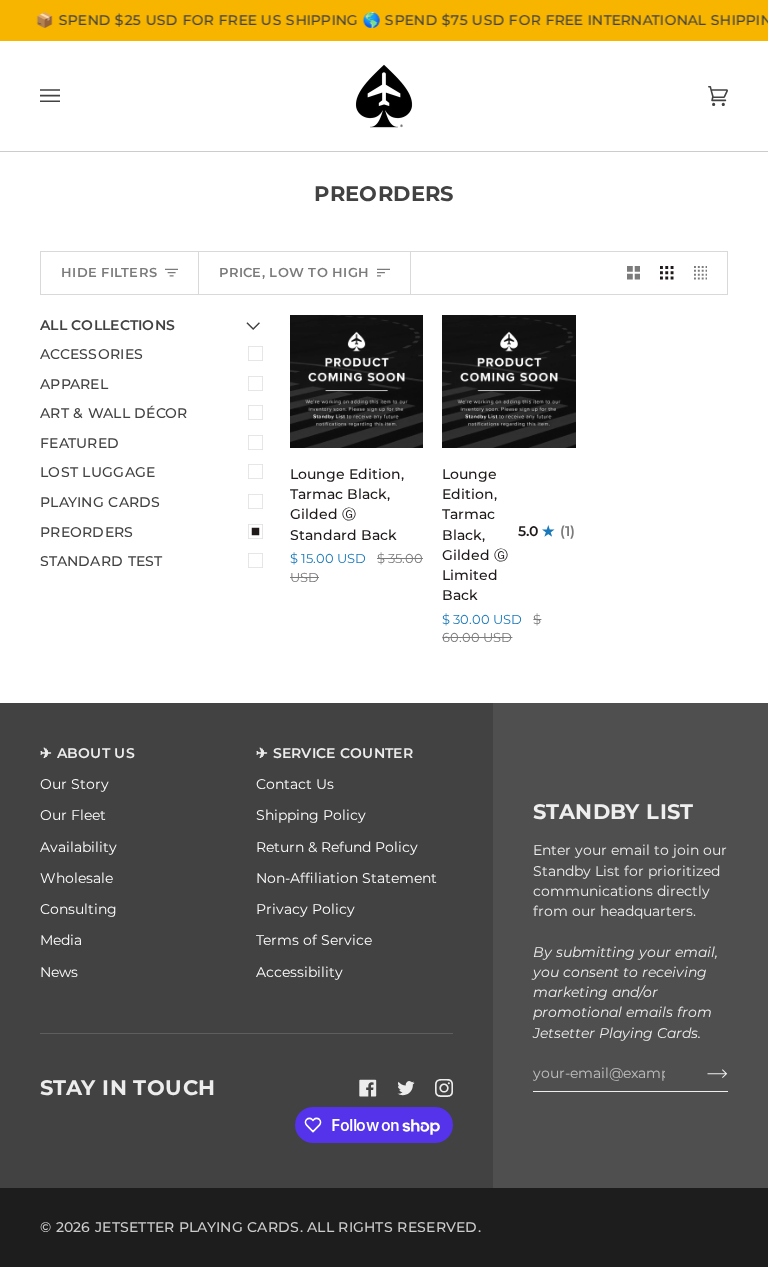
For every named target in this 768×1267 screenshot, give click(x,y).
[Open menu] (70, 96)
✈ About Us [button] (87, 753)
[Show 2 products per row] (634, 273)
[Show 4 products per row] (706, 273)
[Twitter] (406, 1088)
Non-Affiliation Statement (346, 878)
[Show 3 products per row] (667, 273)
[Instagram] (444, 1088)
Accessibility (299, 972)
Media (61, 940)
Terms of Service (314, 940)
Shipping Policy (311, 815)
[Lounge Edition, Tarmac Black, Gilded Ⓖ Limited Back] (508, 381)
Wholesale (76, 878)
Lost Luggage (97, 472)
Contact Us (295, 784)
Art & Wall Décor (114, 413)
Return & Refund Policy (337, 847)
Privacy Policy (305, 909)
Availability (78, 847)
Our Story (74, 784)
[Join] (701, 1073)
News (59, 972)
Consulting (78, 909)
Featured (79, 443)
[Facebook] (368, 1088)
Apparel (74, 384)
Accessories (91, 354)
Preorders (87, 532)
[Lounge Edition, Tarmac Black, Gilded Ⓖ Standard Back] (356, 381)
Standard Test (101, 561)
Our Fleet (73, 815)
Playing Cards (100, 502)
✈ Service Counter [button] (334, 753)
